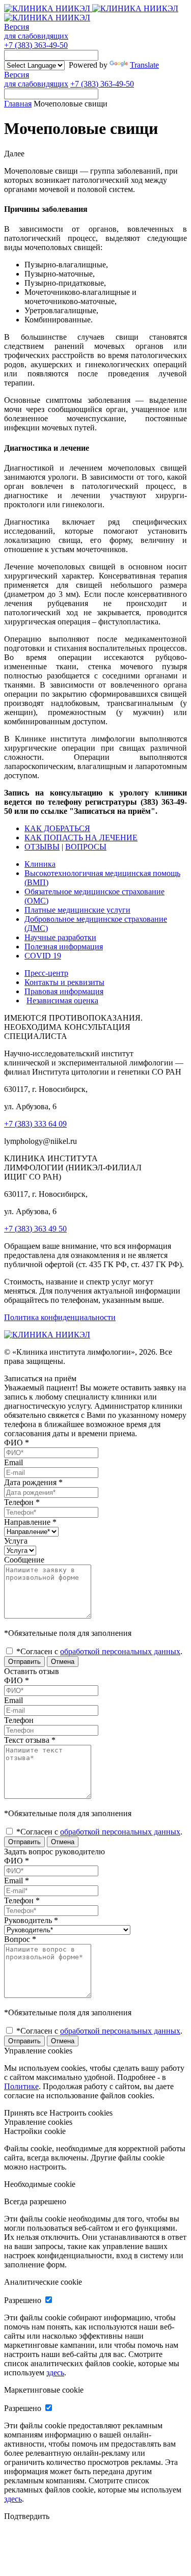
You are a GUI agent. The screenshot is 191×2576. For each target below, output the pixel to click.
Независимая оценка (62, 1001)
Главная (18, 104)
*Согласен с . (98, 1651)
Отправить (24, 1662)
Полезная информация (64, 947)
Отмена (63, 1662)
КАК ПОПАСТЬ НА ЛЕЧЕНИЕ (81, 838)
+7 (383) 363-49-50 (36, 45)
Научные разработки (60, 937)
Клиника (40, 864)
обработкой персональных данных (120, 1651)
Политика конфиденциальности (60, 1317)
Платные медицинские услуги (77, 910)
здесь (55, 2373)
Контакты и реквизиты (64, 982)
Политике (21, 2086)
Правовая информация (64, 991)
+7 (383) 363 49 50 (35, 1229)
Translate (144, 65)
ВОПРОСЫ (86, 847)
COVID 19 (43, 956)
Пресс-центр (46, 973)
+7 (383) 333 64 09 (35, 1124)
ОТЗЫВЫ (42, 847)
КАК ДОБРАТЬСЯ (57, 828)
